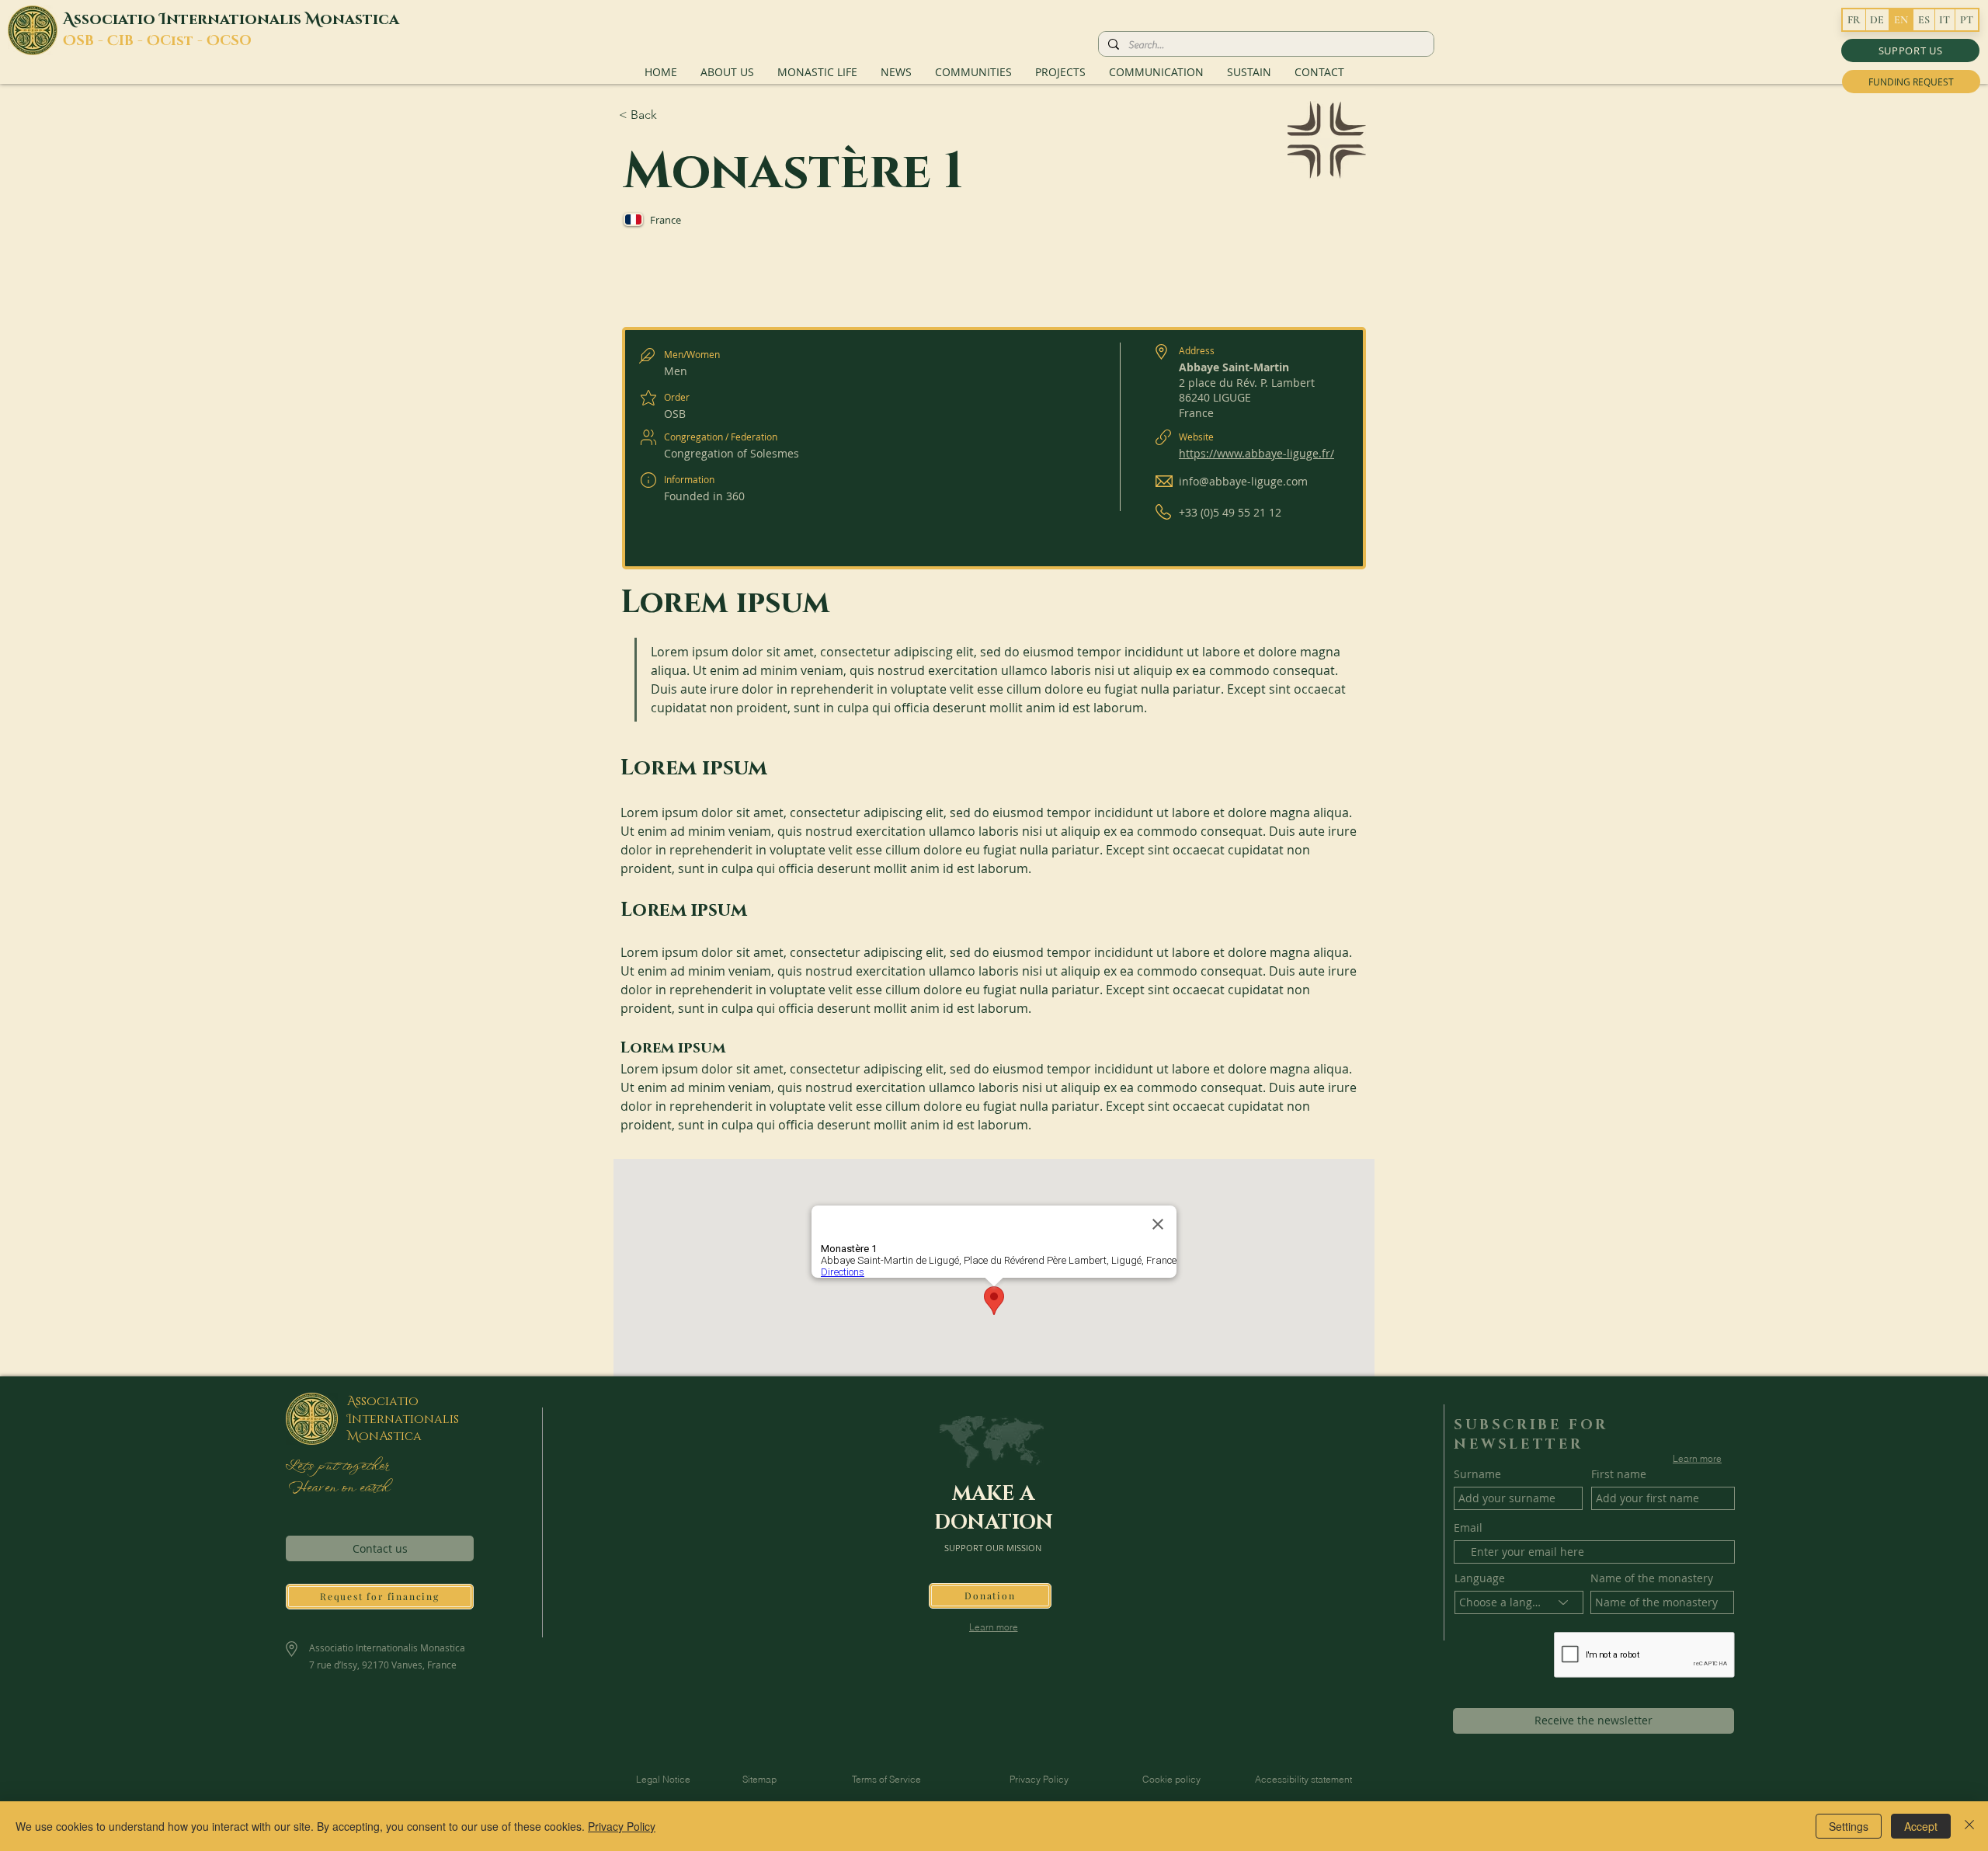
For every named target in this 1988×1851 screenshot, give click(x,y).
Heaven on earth (337, 1488)
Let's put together (337, 1467)
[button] (1910, 50)
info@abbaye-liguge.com (1243, 481)
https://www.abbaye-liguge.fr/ (1256, 453)
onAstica (390, 1436)
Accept (1921, 1826)
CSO (236, 41)
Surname (1477, 1474)
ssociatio (116, 19)
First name (1619, 1474)
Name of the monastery (1652, 1578)
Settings (1849, 1826)
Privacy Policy (622, 1826)
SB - (92, 41)
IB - (133, 41)
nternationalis (236, 19)
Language (1480, 1578)
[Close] (1969, 1826)
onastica (360, 19)
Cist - (183, 41)
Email (1468, 1528)
